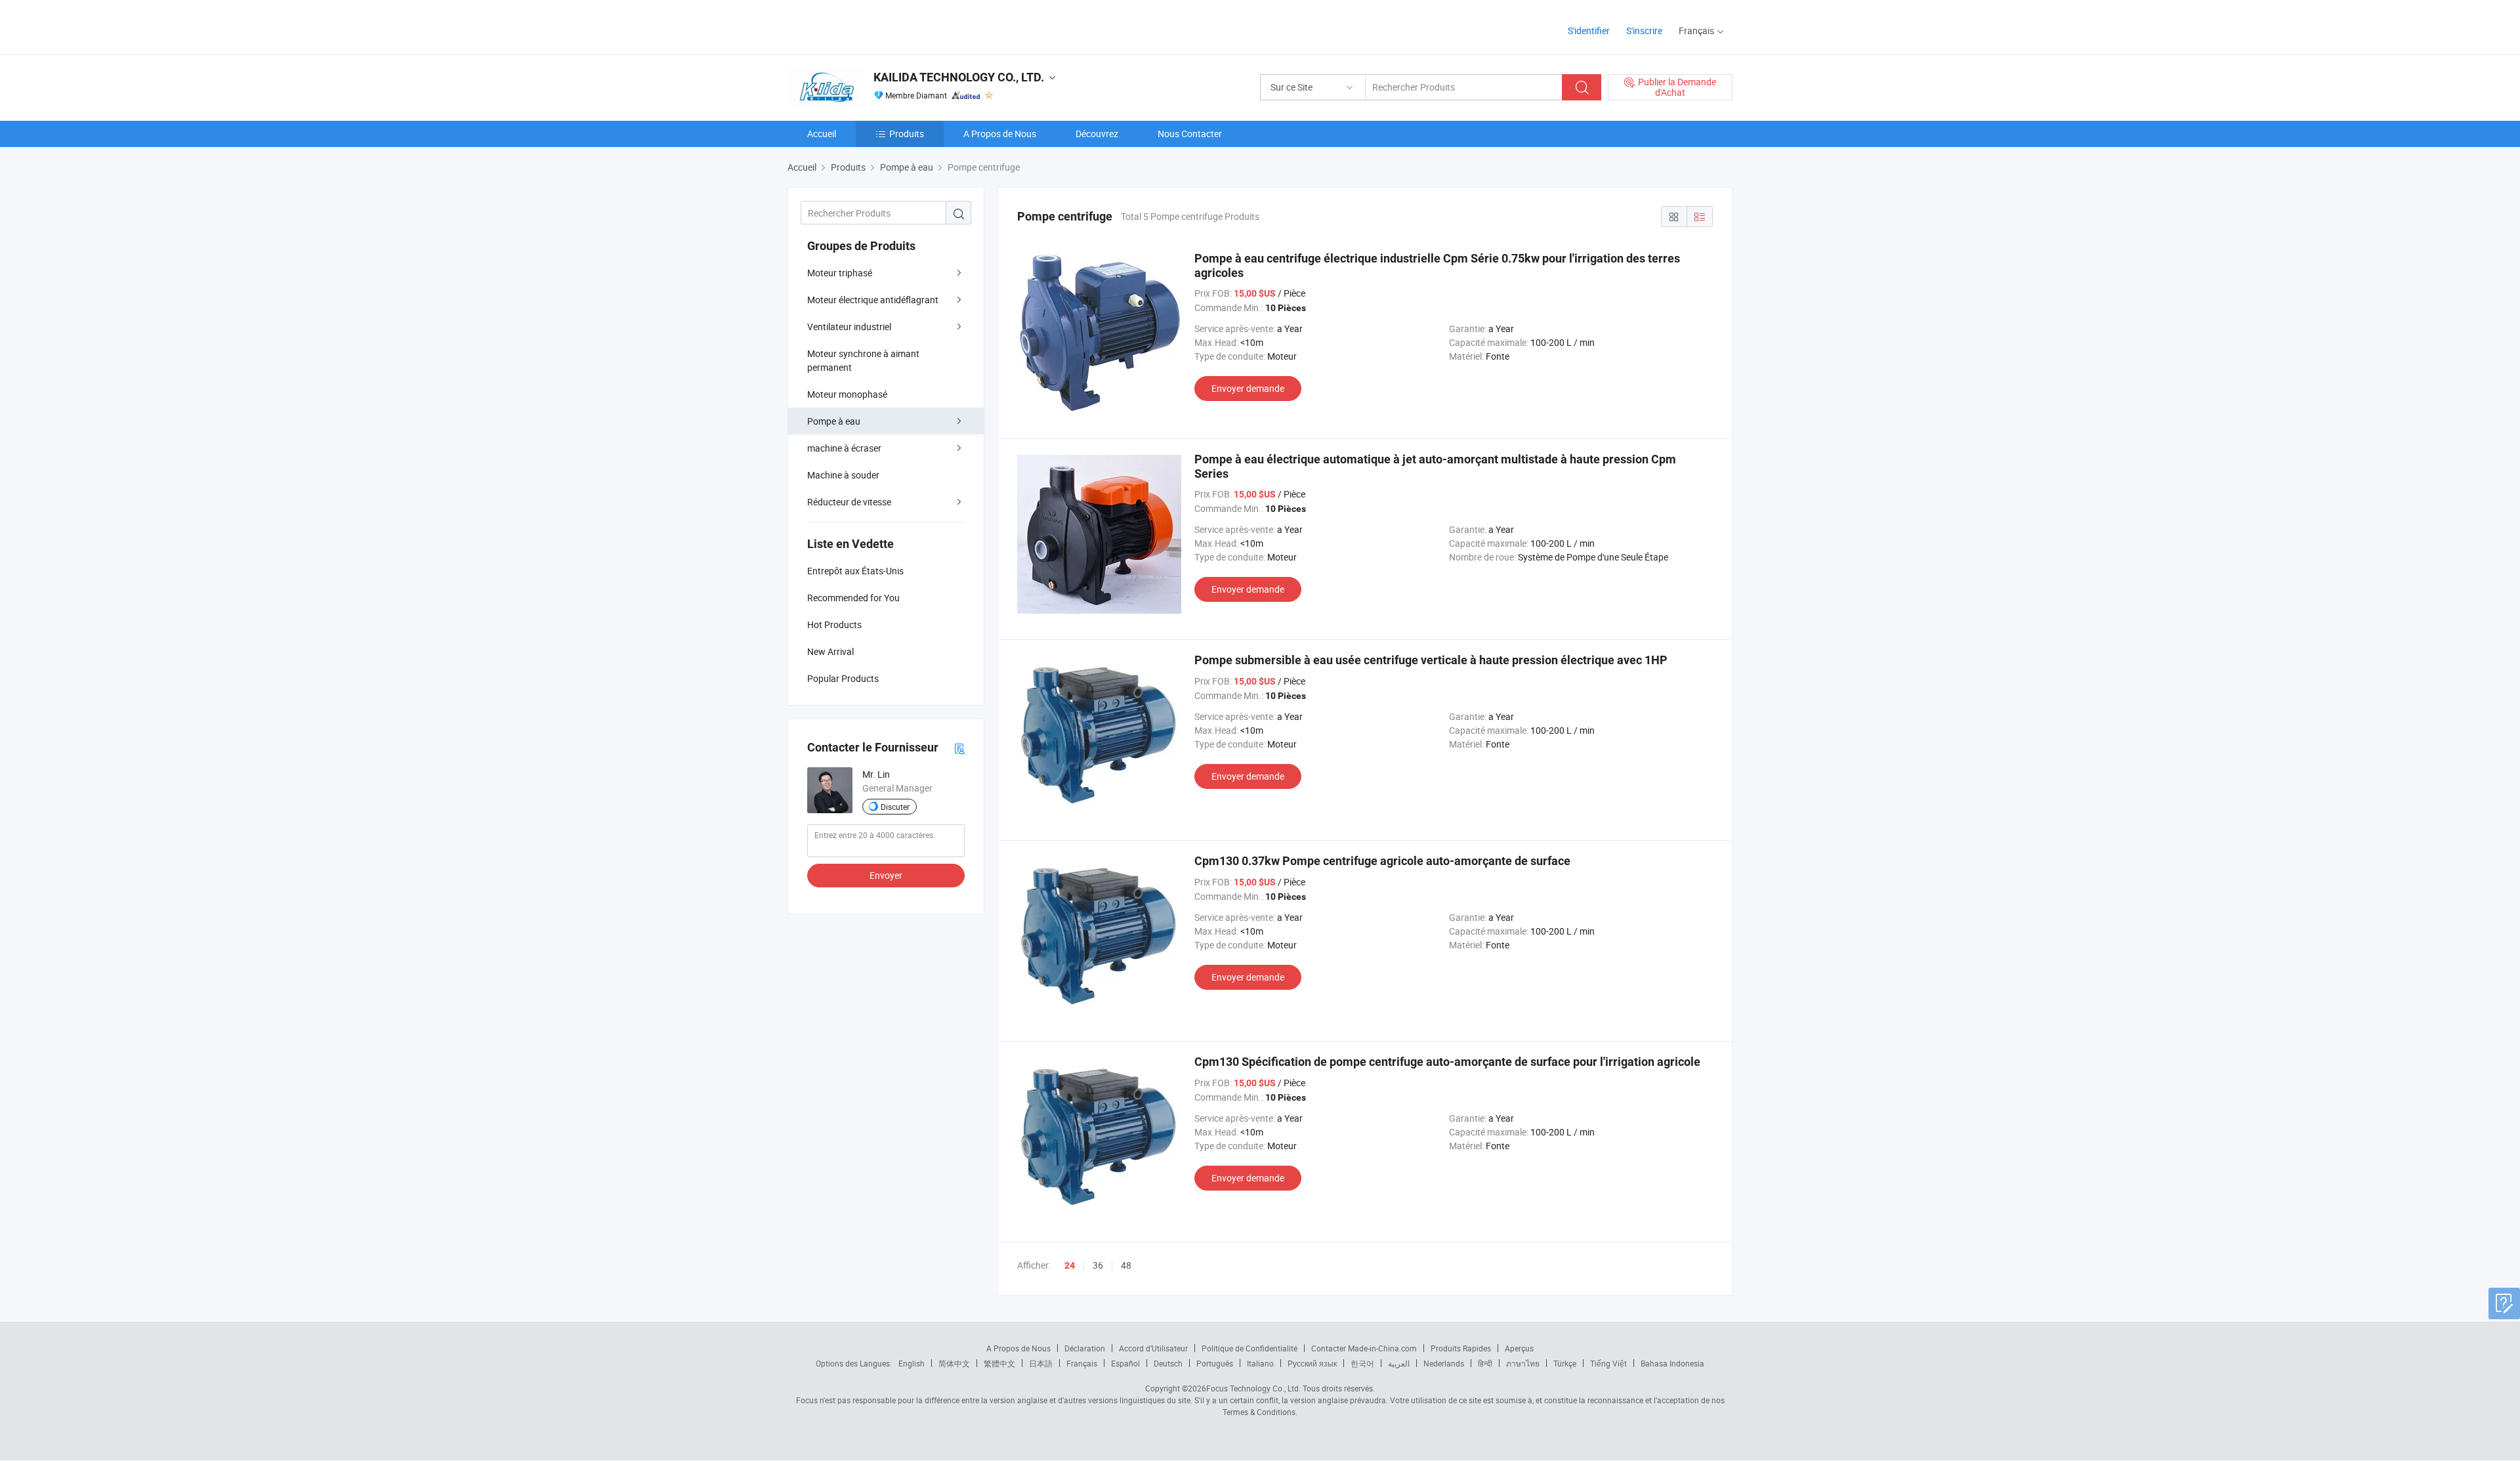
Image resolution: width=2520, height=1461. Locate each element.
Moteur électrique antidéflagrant (873, 300)
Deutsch (1168, 1363)
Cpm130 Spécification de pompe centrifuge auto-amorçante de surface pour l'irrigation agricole (1447, 1062)
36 (1098, 1265)
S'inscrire (1644, 31)
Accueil (822, 134)
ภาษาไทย (1523, 1363)
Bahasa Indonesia (1672, 1363)
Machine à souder (843, 475)
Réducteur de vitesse (849, 502)
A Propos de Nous (1000, 134)
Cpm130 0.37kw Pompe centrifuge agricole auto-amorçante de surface (1382, 861)
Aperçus (1519, 1348)
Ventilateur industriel (849, 327)
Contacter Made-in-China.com (1364, 1348)
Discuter (895, 807)
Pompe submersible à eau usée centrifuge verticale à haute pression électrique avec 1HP (1431, 660)
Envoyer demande (1248, 388)
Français (1082, 1363)
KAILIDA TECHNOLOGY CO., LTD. (959, 77)
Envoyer (886, 875)
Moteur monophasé (847, 394)
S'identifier (1589, 31)
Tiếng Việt (1608, 1363)
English (912, 1363)
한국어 (1362, 1363)
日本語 (1041, 1363)
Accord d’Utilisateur (1153, 1348)
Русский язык (1312, 1363)
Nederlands (1444, 1363)
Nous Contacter (1190, 134)
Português (1215, 1363)
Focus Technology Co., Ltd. (1253, 1388)
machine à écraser (844, 448)
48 (1126, 1265)
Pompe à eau (834, 421)
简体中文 (954, 1363)
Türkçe (1565, 1363)
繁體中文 (999, 1363)
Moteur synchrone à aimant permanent (863, 360)
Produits (907, 134)
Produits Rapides (1461, 1348)
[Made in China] (872, 26)
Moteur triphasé (840, 273)
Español (1125, 1363)
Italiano (1260, 1363)
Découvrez (1097, 134)
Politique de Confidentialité (1249, 1348)
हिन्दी (1485, 1363)
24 (1070, 1265)
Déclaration (1085, 1348)
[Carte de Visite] (959, 748)
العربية (1399, 1363)
